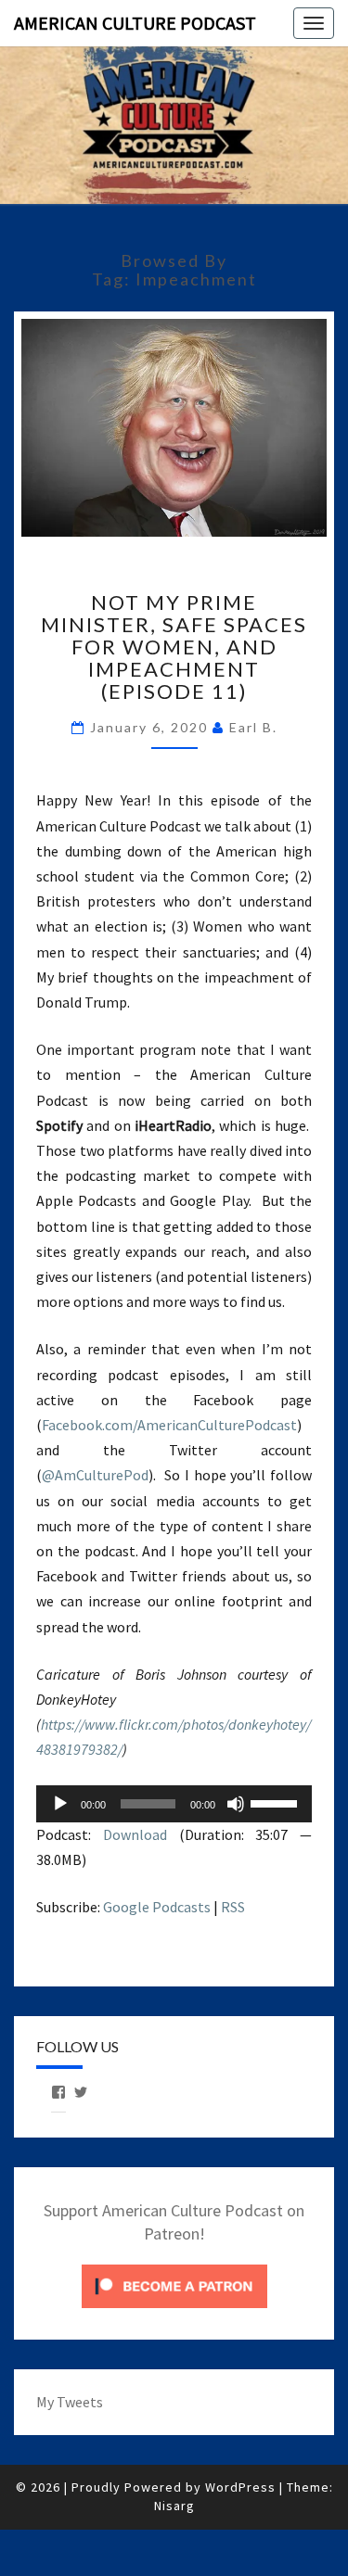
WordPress (240, 2487)
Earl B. (253, 727)
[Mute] (236, 1804)
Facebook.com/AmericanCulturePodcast (169, 1425)
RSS (233, 1907)
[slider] (277, 1802)
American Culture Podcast (135, 23)
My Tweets (70, 2402)
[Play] (60, 1804)
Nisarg (174, 2506)
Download (135, 1834)
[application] (174, 1804)
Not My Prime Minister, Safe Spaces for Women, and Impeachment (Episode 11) (174, 647)
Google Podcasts (157, 1907)
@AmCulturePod (95, 1475)
